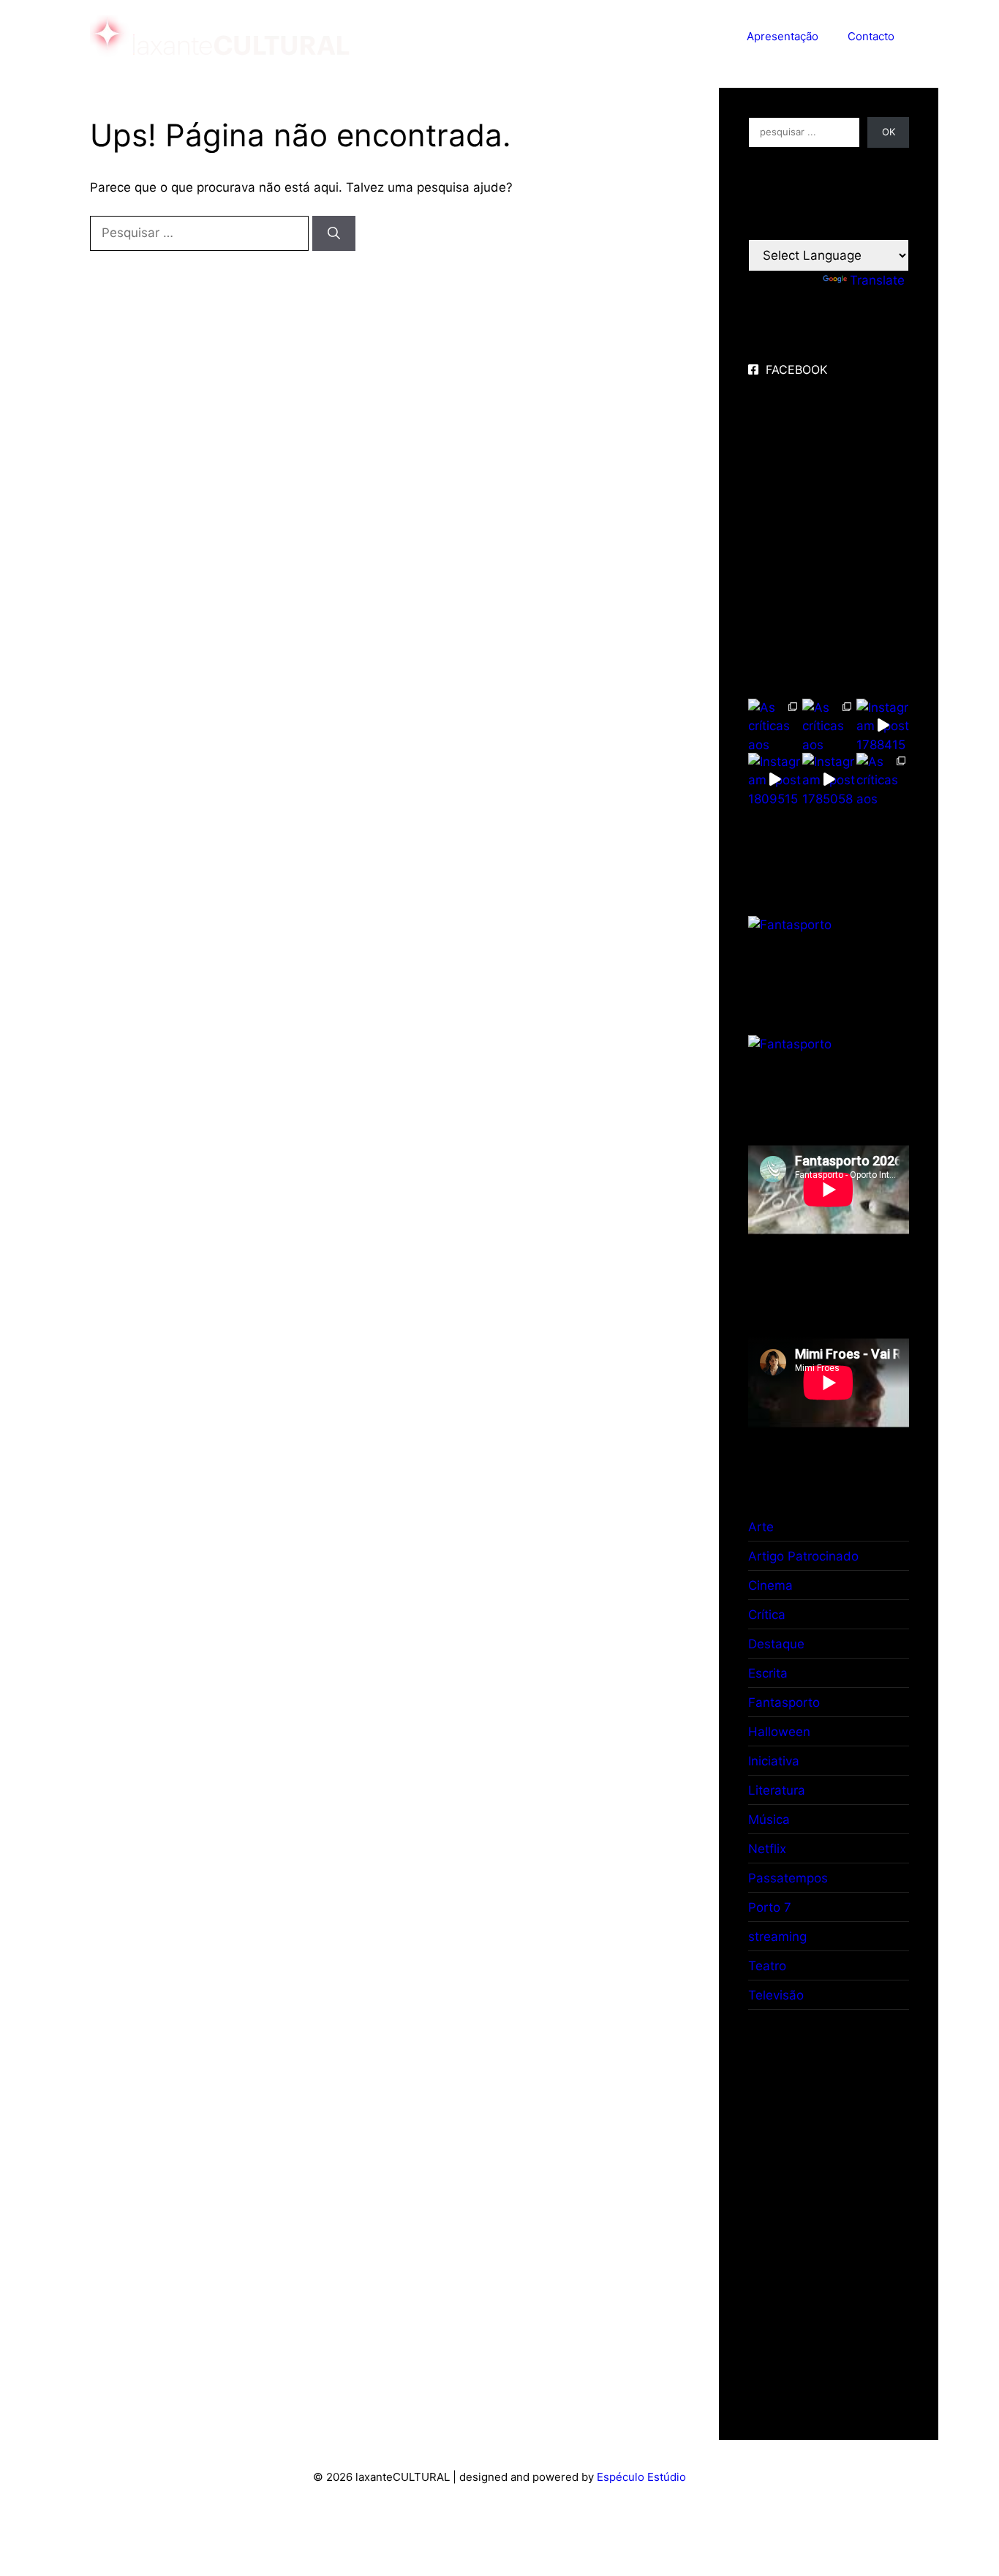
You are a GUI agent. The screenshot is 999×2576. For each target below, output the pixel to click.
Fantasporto (784, 1702)
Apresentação (783, 36)
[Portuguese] (844, 228)
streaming (777, 1937)
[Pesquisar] (334, 233)
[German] (826, 228)
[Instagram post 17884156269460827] (883, 725)
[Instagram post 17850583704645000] (829, 779)
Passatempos (788, 1878)
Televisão (776, 1995)
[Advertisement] (847, 2212)
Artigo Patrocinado (803, 1556)
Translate (877, 280)
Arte (761, 1527)
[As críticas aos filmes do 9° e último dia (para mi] (774, 725)
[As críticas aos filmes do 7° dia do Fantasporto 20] (883, 779)
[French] (791, 228)
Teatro (767, 1966)
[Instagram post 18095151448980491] (774, 779)
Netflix (767, 1849)
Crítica (767, 1615)
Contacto (871, 36)
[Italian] (809, 228)
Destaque (776, 1644)
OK (889, 132)
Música (769, 1820)
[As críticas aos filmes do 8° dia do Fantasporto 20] (829, 725)
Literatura (777, 1790)
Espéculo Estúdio (641, 2477)
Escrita (768, 1673)
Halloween (779, 1732)
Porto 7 (770, 1907)
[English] (756, 228)
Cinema (770, 1585)
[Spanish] (774, 228)
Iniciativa (774, 1761)
